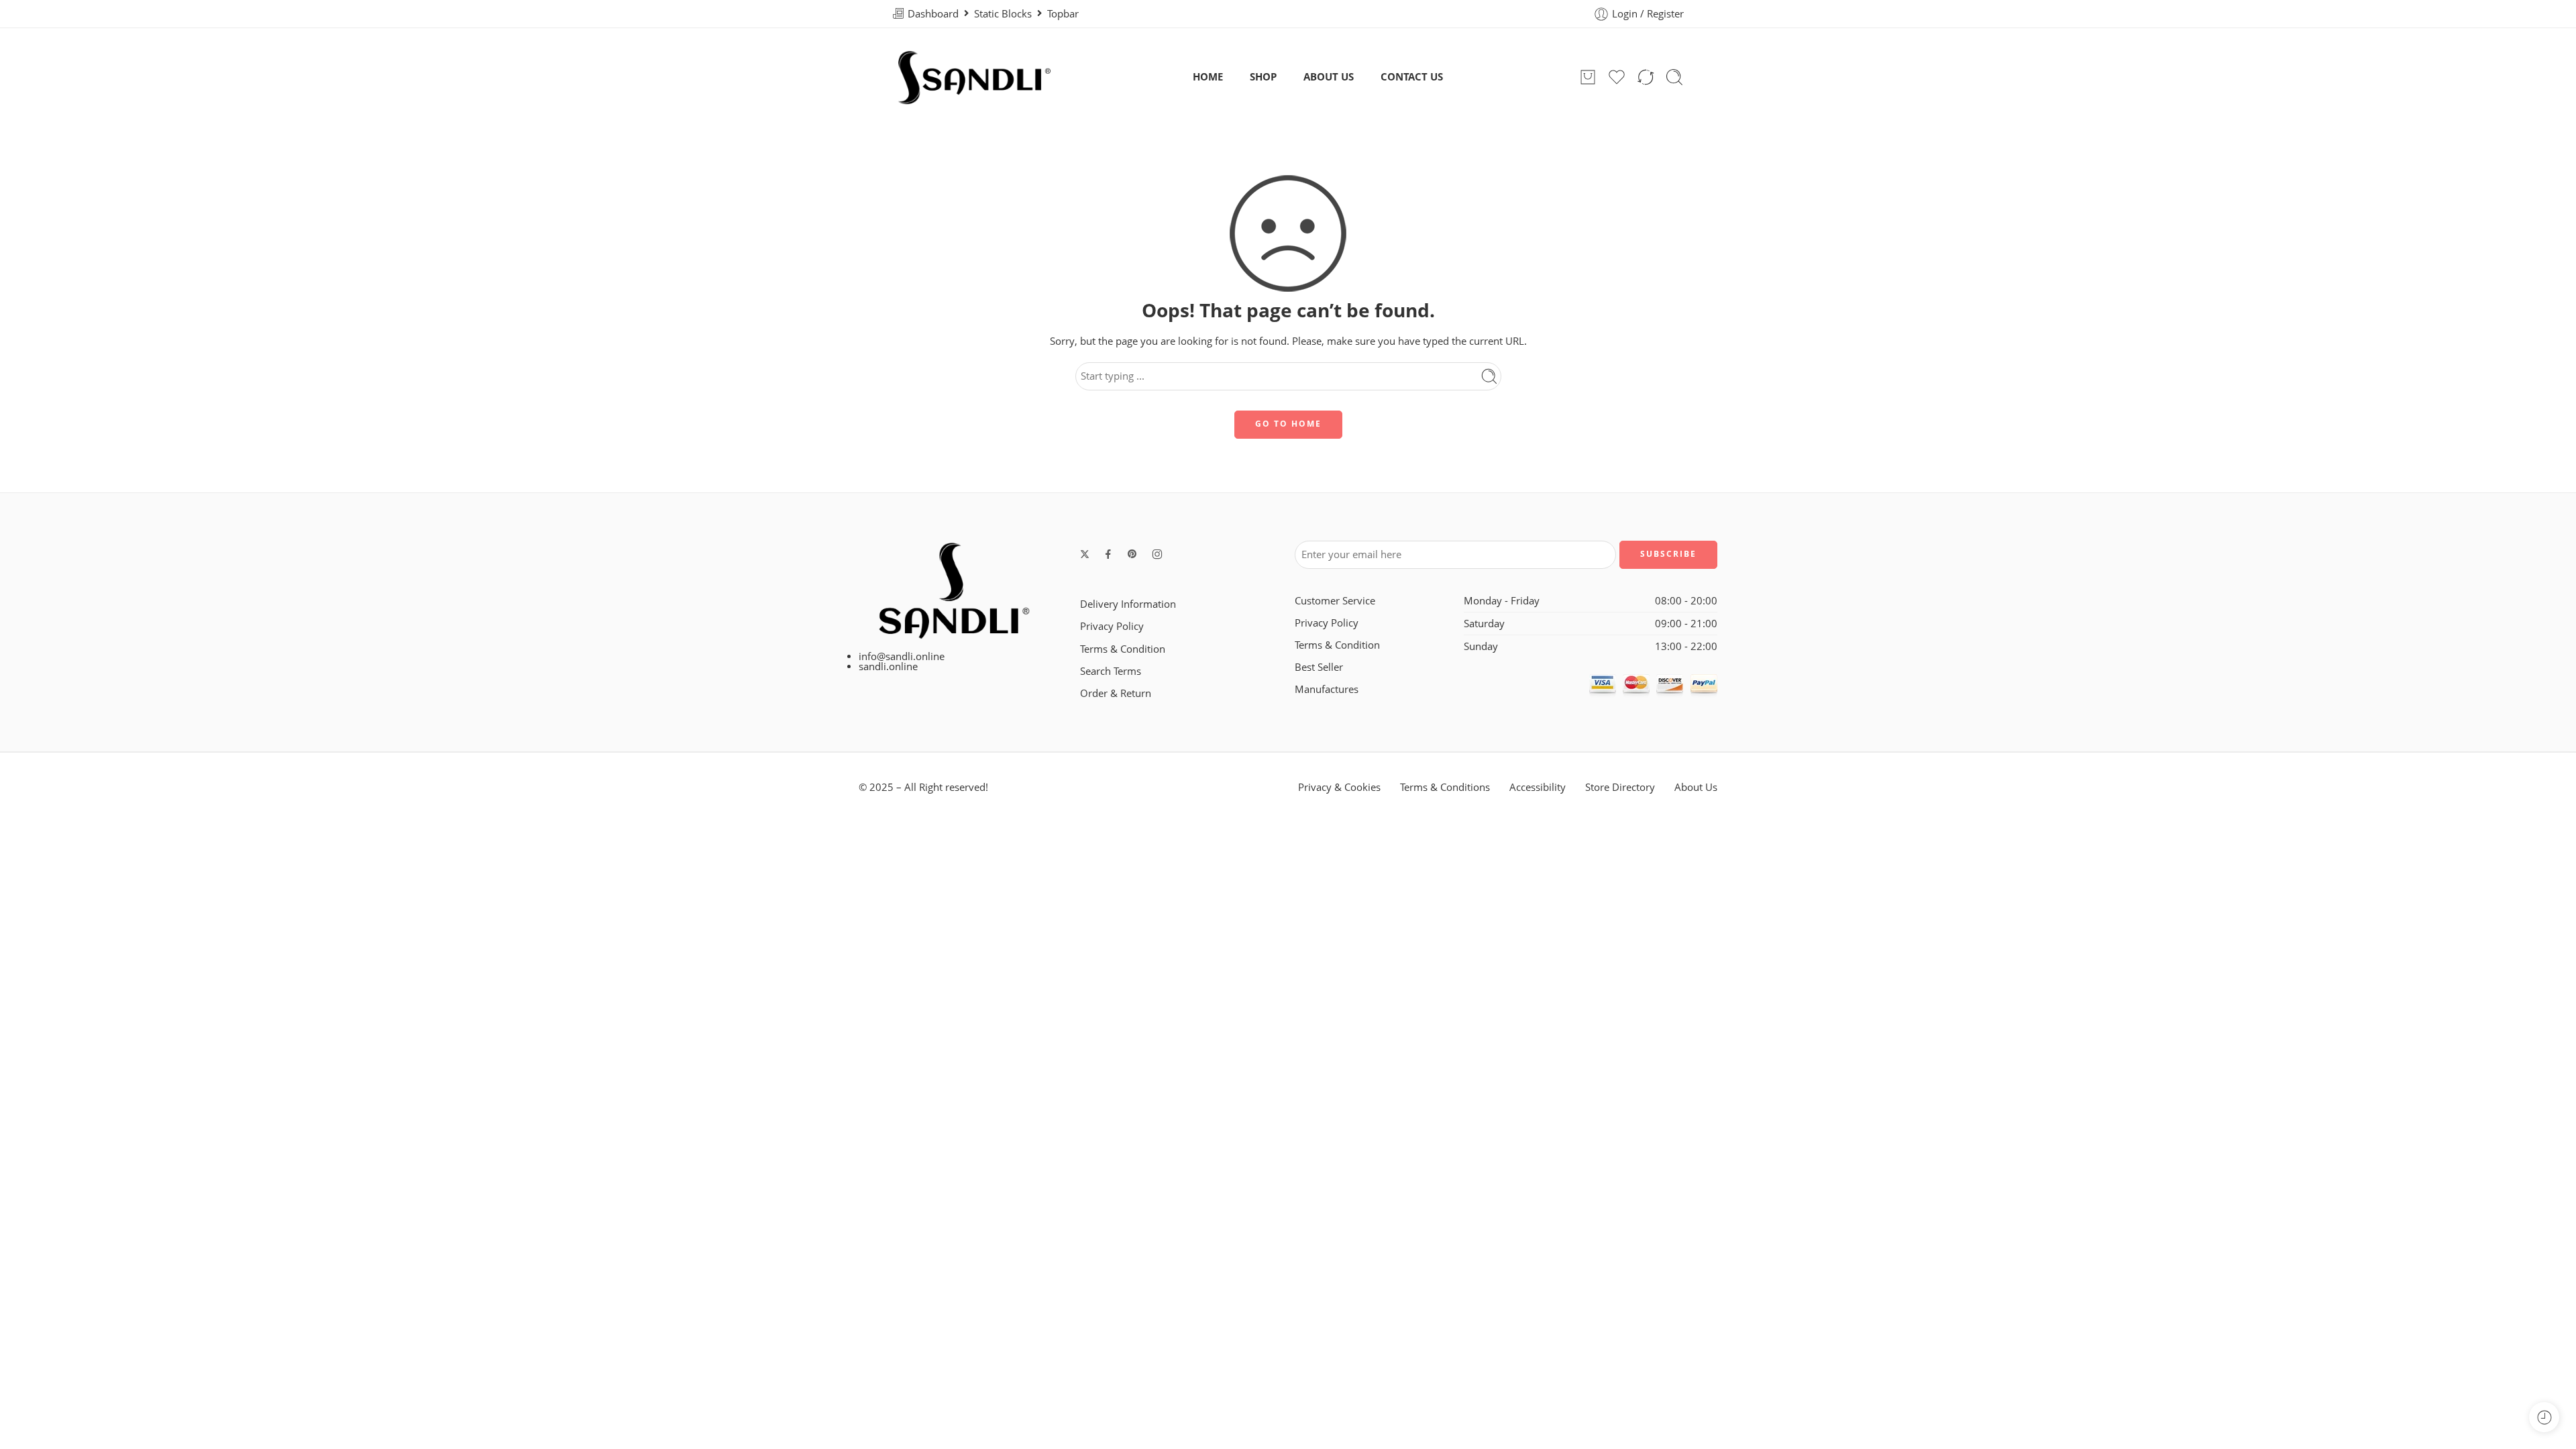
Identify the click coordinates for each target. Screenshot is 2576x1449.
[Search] (1674, 77)
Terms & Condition (1123, 649)
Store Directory (1620, 787)
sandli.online (888, 666)
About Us (1696, 787)
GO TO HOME (1288, 424)
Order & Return (1116, 693)
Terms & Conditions (1445, 787)
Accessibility (1538, 787)
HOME (1208, 77)
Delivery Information (1128, 604)
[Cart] (1588, 77)
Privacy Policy (1112, 626)
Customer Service (1335, 601)
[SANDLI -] (974, 77)
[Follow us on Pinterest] (1132, 554)
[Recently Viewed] (2544, 1417)
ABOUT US (1329, 77)
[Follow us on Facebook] (1108, 554)
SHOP (1263, 77)
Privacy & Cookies (1339, 787)
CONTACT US (1412, 77)
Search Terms (1111, 671)
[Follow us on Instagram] (1157, 554)
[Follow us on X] (1085, 554)
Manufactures (1327, 689)
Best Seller (1319, 667)
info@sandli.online (902, 656)
